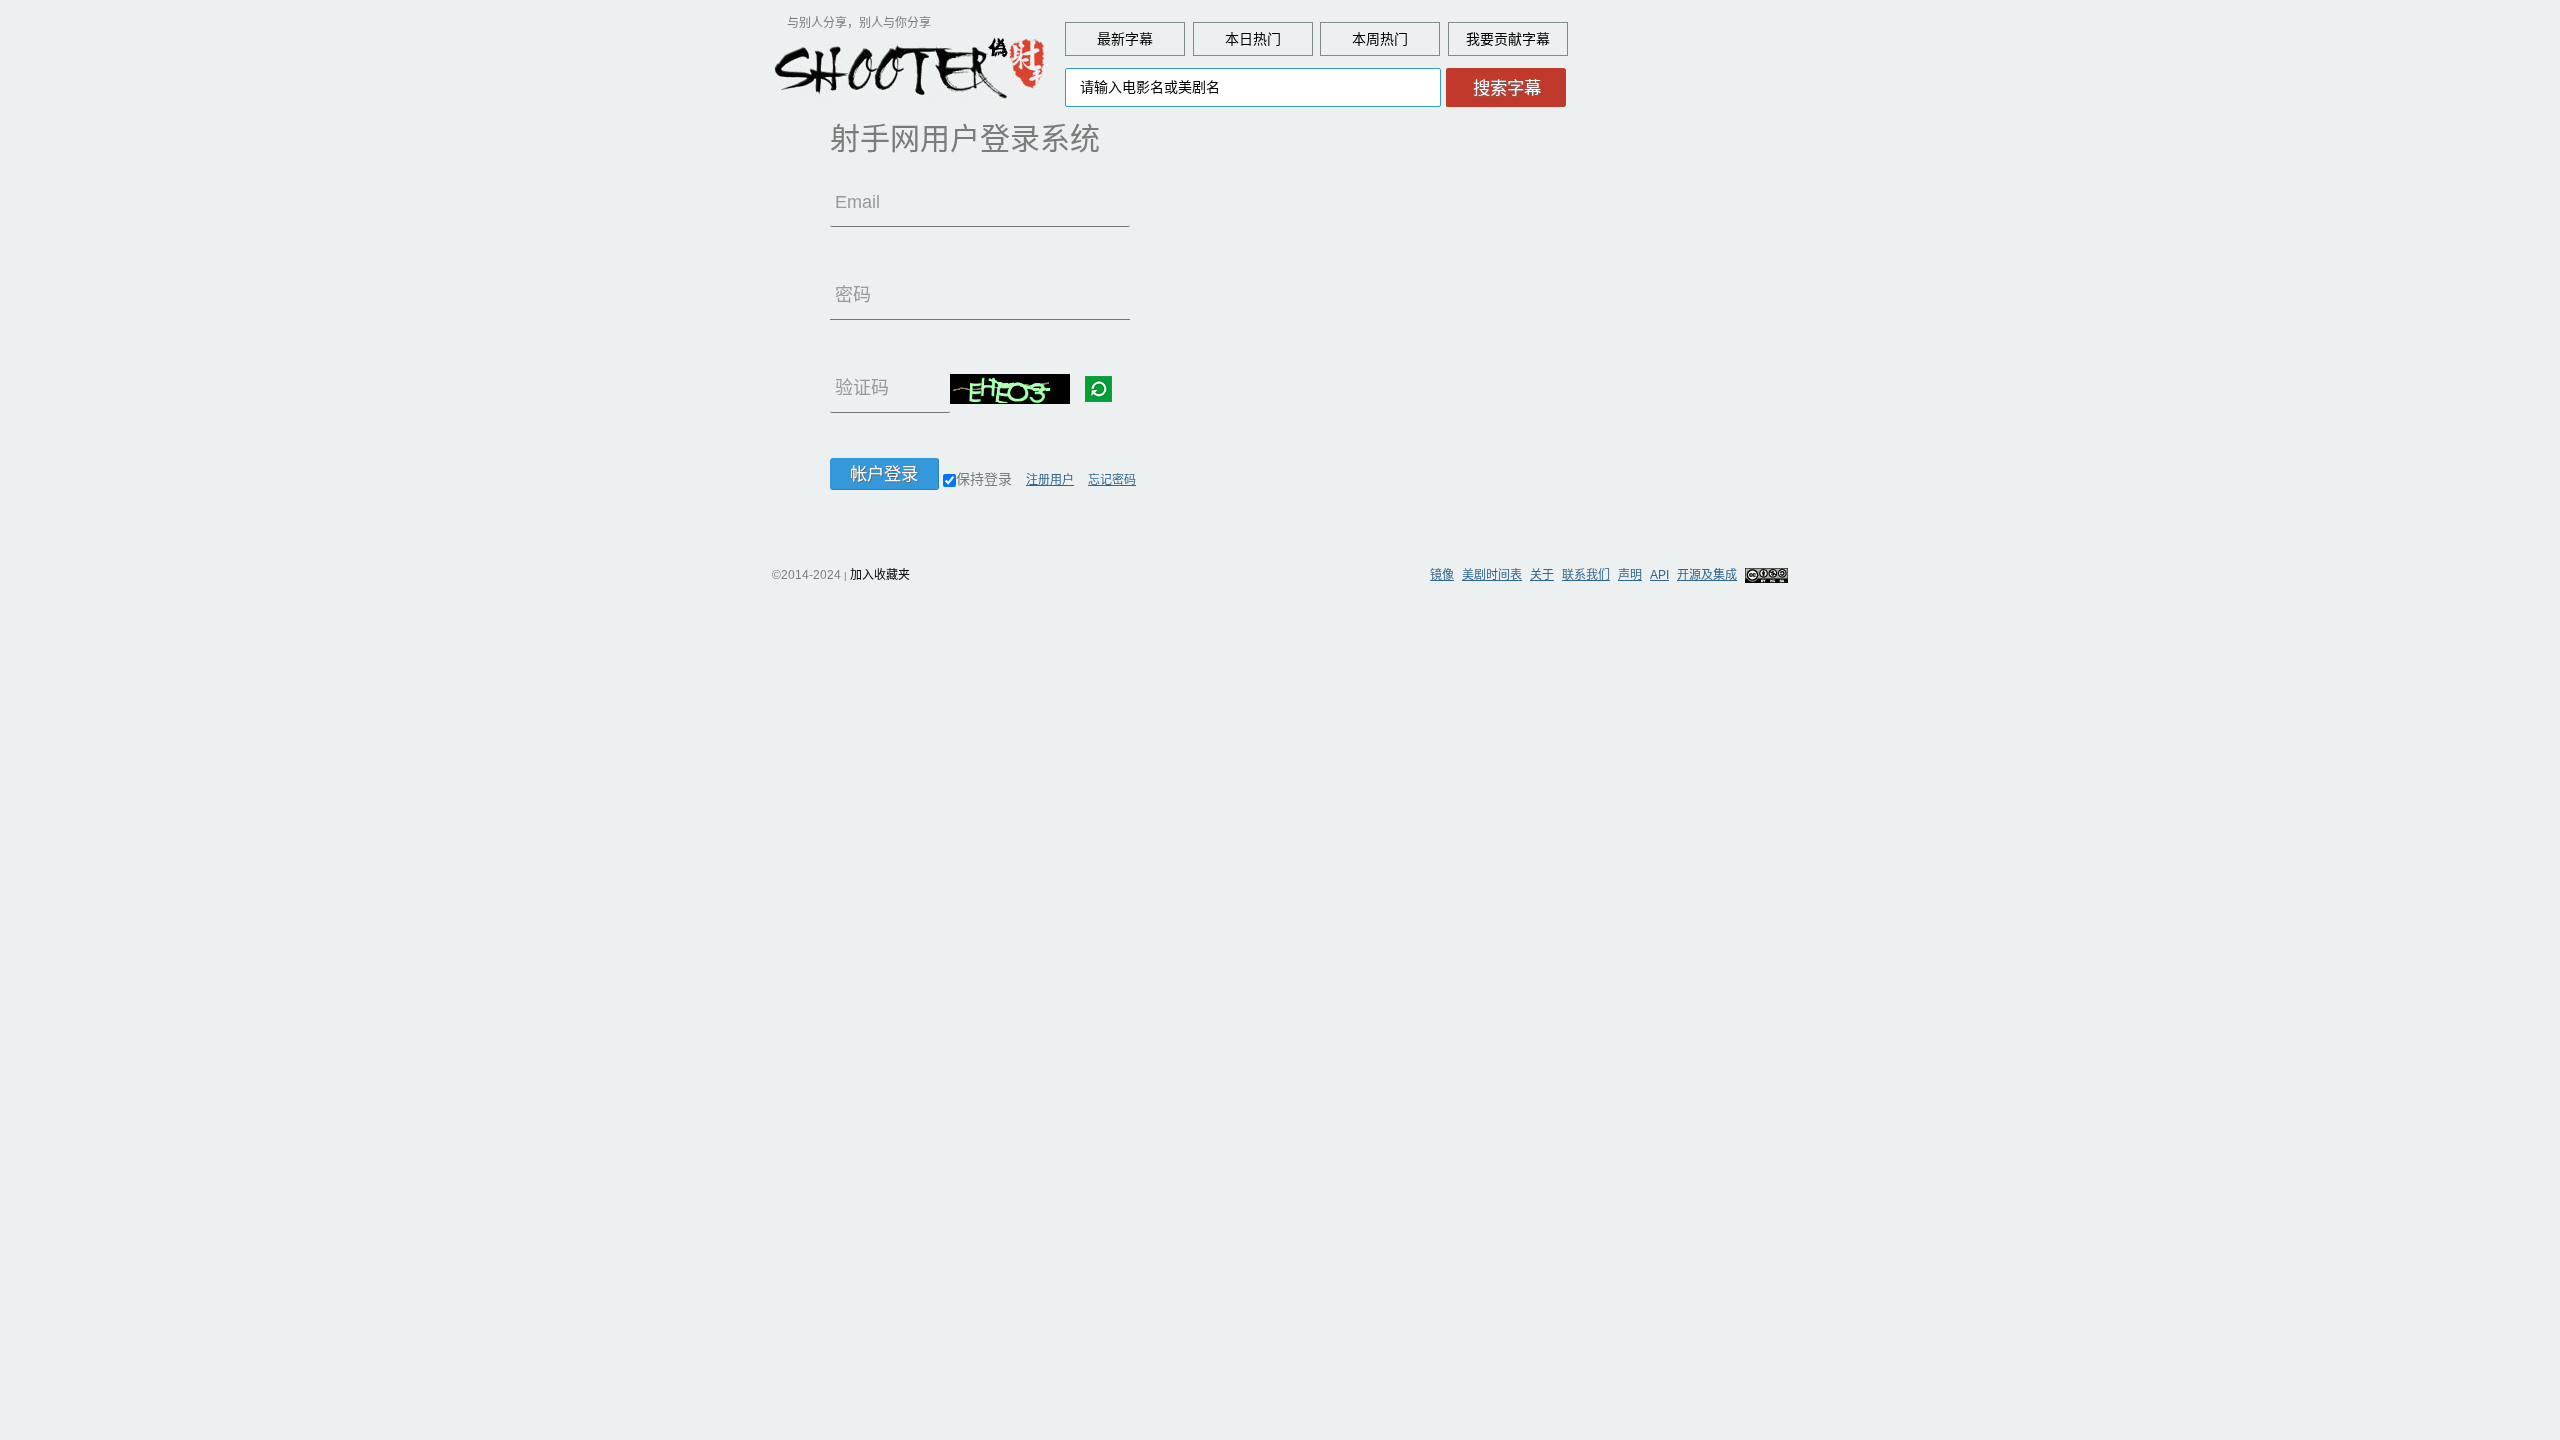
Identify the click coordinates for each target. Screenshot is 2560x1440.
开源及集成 (1707, 575)
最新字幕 (1125, 39)
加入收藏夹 (880, 575)
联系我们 (1586, 575)
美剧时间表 (1492, 575)
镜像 (1442, 575)
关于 (1542, 575)
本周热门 (1380, 39)
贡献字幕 (1522, 39)
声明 (1630, 575)
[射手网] (910, 67)
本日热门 (1253, 39)
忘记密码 (1112, 480)
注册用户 (1050, 480)
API (1659, 575)
